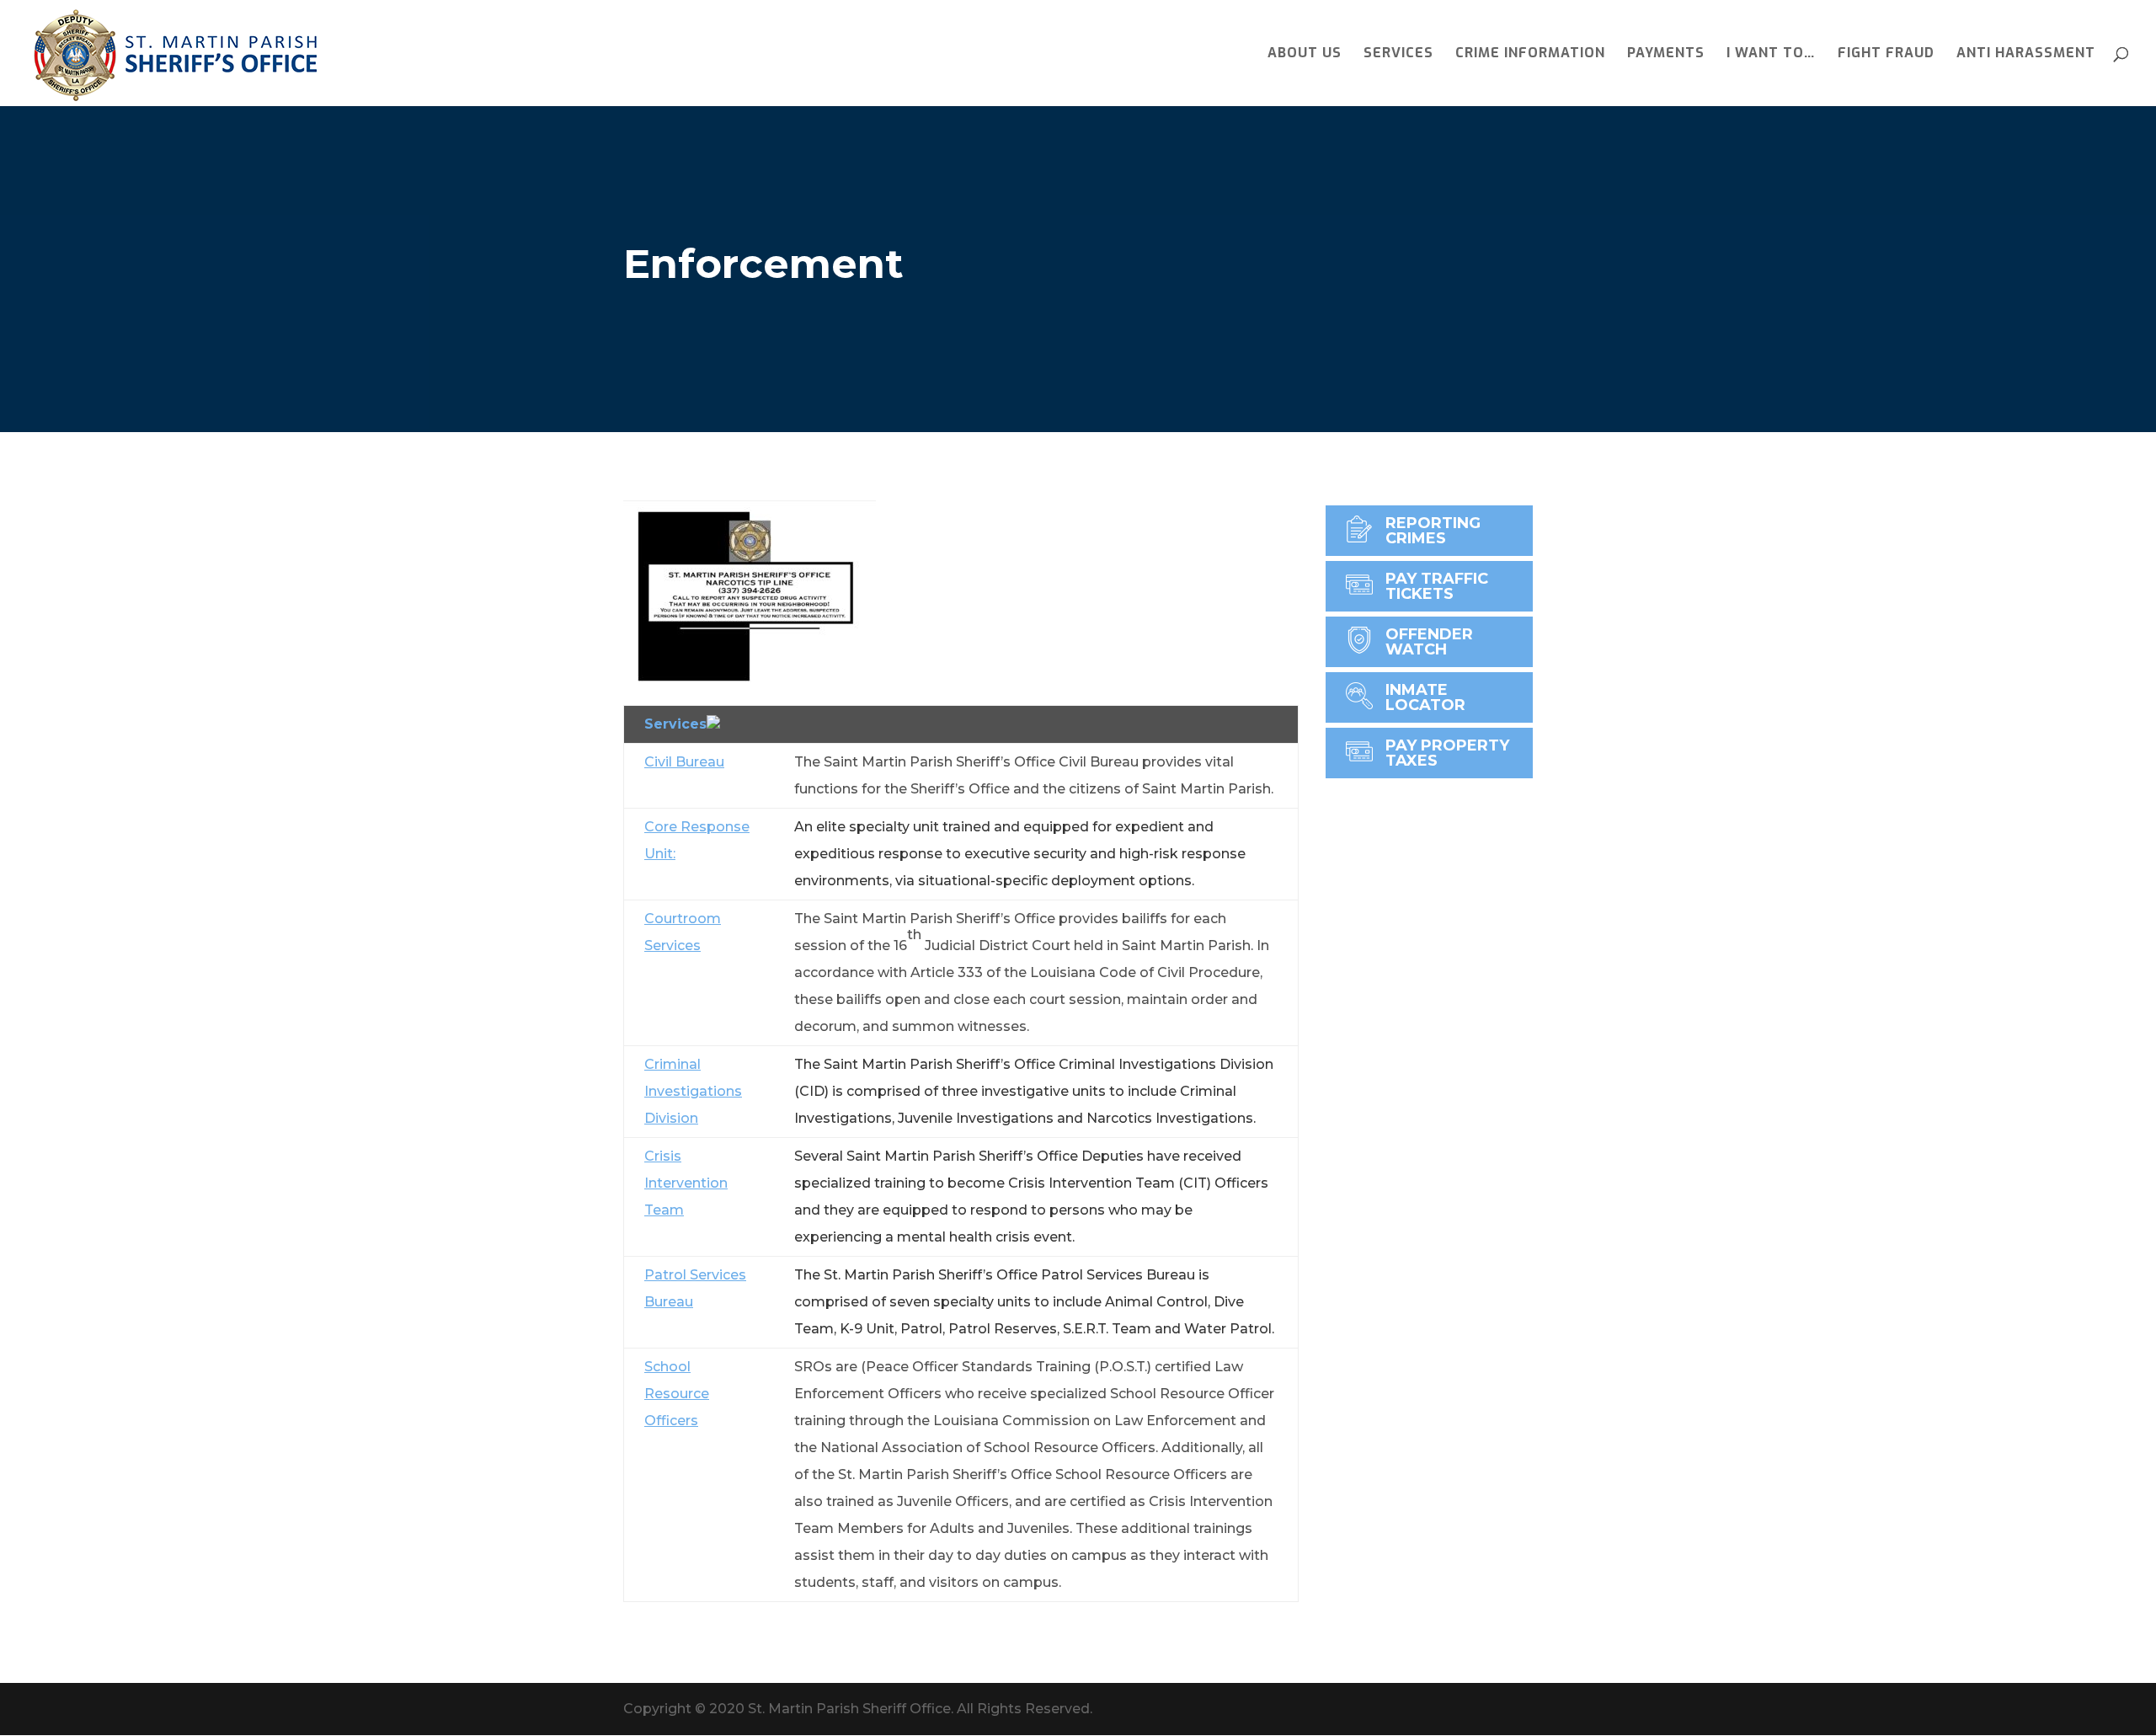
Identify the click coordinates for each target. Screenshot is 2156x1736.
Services (1398, 54)
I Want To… (1771, 54)
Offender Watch (1429, 642)
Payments (1666, 54)
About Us (1305, 54)
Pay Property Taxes (1447, 753)
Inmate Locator (1425, 697)
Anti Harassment (2026, 54)
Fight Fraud (1886, 54)
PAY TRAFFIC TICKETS (1437, 586)
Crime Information (1530, 54)
